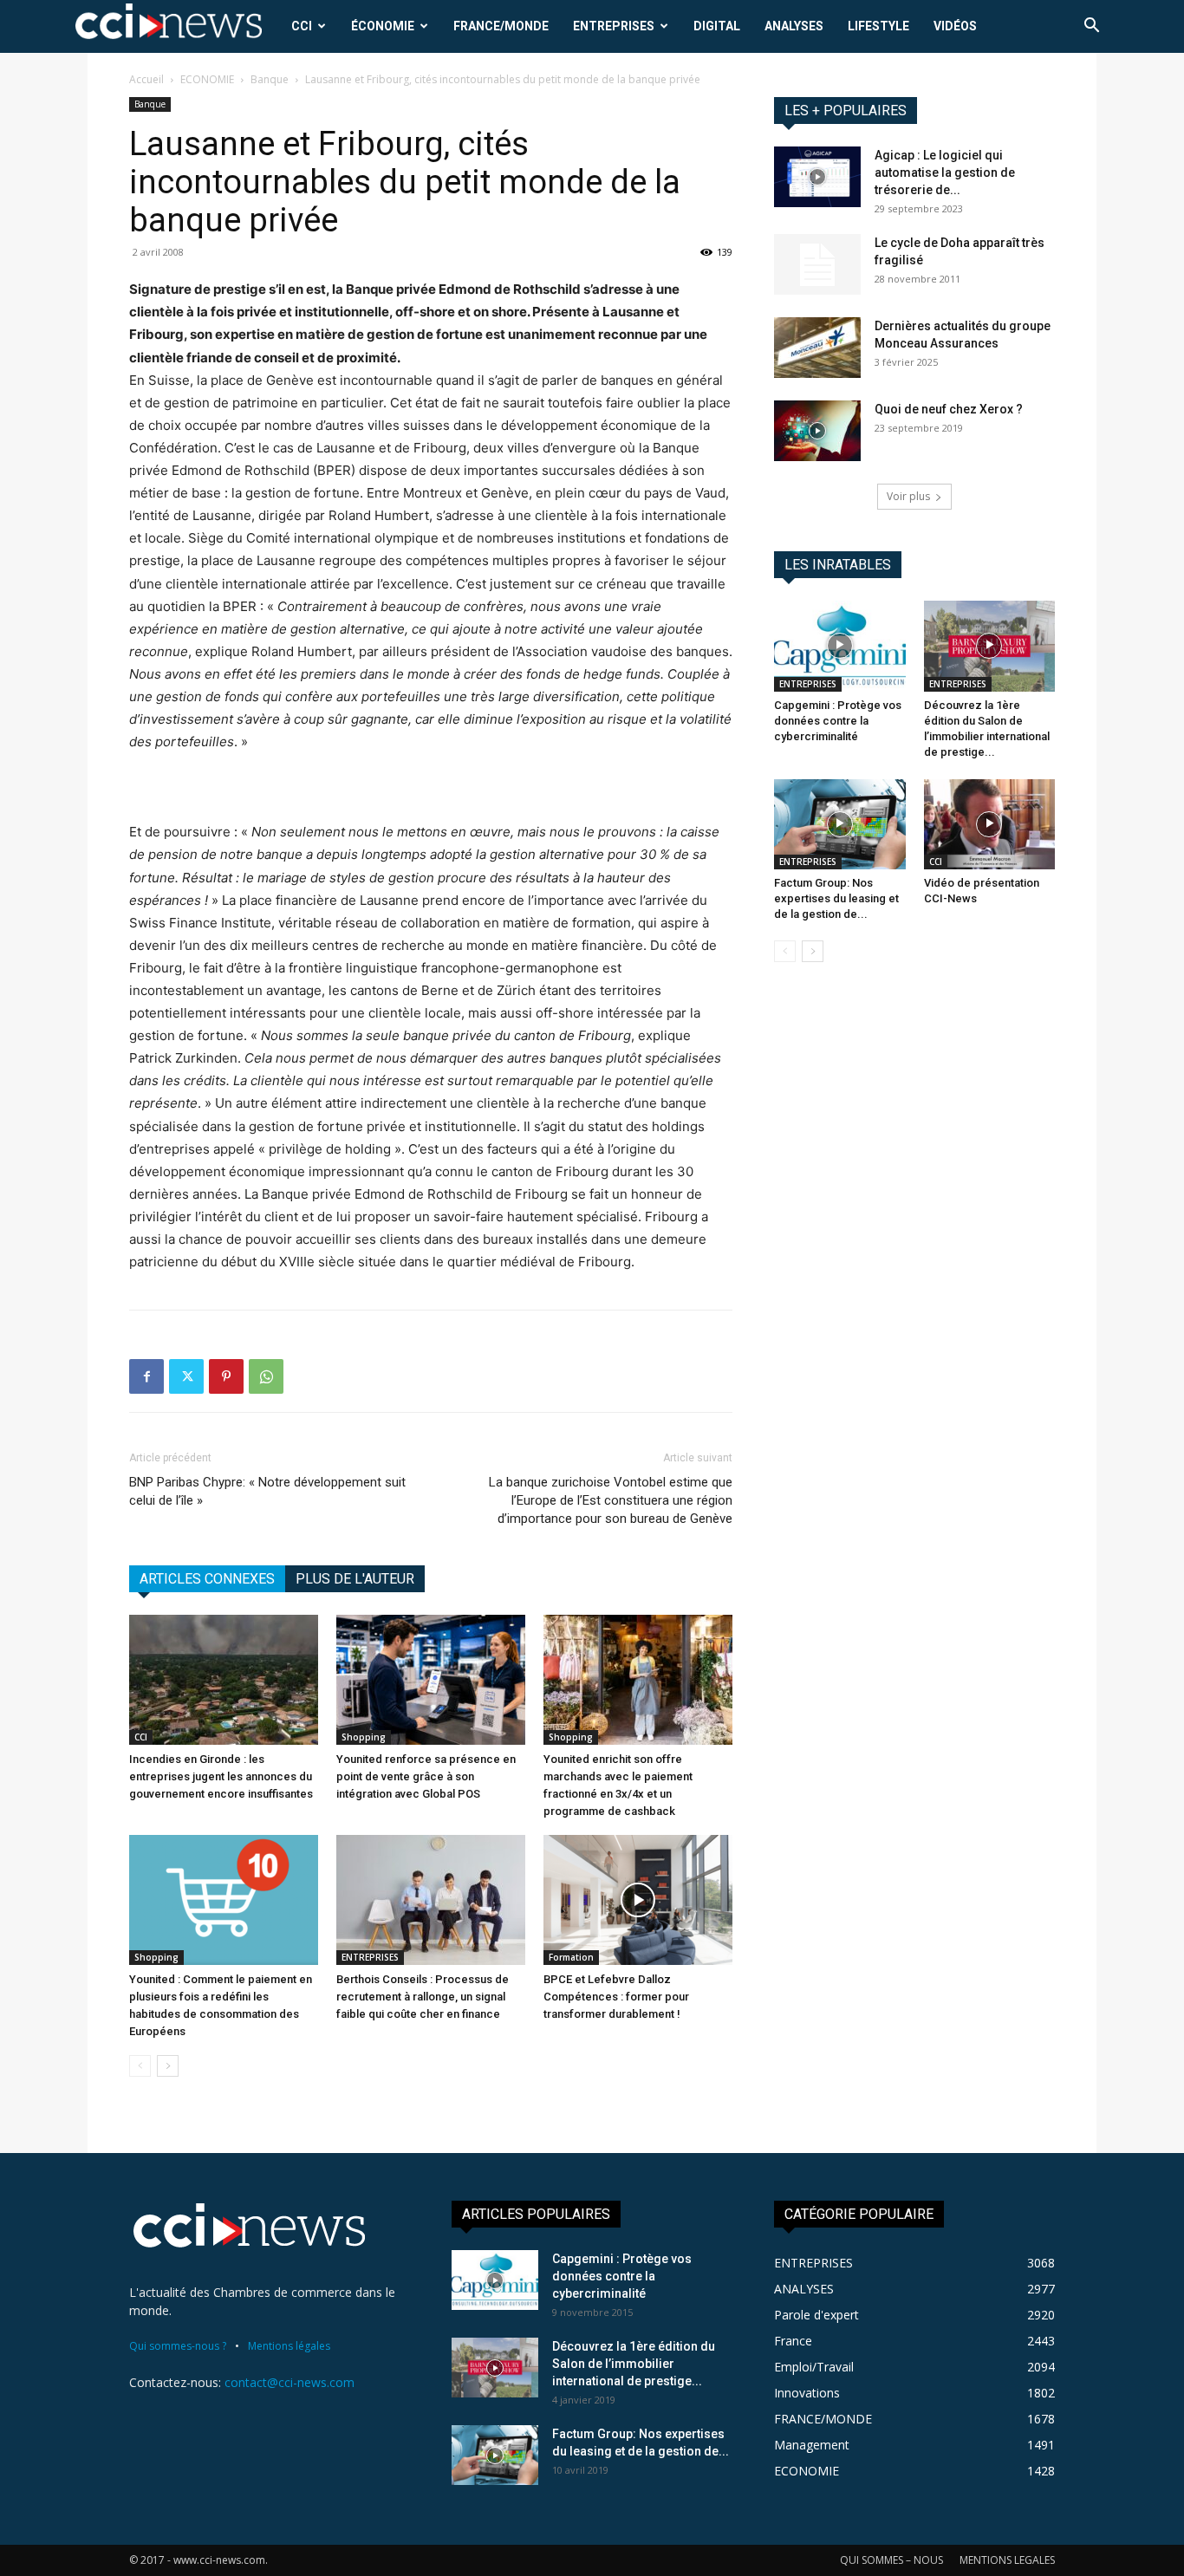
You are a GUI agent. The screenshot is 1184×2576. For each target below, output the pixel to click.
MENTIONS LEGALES (1007, 2560)
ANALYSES (794, 26)
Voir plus (908, 496)
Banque (270, 79)
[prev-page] (140, 2066)
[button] (1091, 27)
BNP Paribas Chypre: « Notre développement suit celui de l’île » (267, 1491)
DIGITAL (717, 26)
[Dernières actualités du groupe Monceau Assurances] (817, 348)
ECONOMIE (207, 79)
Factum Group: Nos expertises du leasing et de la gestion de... (836, 898)
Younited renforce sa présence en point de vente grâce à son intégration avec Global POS (426, 1776)
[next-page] (168, 2066)
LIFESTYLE (878, 26)
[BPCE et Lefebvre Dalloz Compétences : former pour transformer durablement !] (638, 1900)
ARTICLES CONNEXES (207, 1579)
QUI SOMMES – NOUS (891, 2560)
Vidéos (955, 26)
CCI (302, 26)
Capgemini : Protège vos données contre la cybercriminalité (838, 721)
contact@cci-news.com (289, 2382)
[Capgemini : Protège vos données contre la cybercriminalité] (840, 646)
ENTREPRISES (614, 26)
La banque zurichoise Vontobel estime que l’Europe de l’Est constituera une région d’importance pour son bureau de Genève (611, 1500)
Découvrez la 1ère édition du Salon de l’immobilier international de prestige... (634, 2364)
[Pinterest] (226, 1376)
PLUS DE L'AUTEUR (355, 1579)
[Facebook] (146, 1376)
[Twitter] (186, 1376)
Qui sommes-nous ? (178, 2346)
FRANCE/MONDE (501, 26)
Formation (571, 1957)
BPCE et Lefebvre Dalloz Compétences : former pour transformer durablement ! (616, 1997)
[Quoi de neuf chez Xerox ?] (817, 431)
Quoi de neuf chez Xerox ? (949, 409)
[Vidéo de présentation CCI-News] (990, 824)
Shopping (364, 1737)
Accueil (146, 79)
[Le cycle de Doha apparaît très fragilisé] (817, 264)
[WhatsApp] (266, 1376)
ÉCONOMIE (383, 26)
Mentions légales (289, 2346)
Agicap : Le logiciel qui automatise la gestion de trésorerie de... (945, 172)
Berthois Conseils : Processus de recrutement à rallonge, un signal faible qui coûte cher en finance (423, 1997)
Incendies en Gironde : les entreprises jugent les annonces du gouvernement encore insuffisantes (221, 1776)
